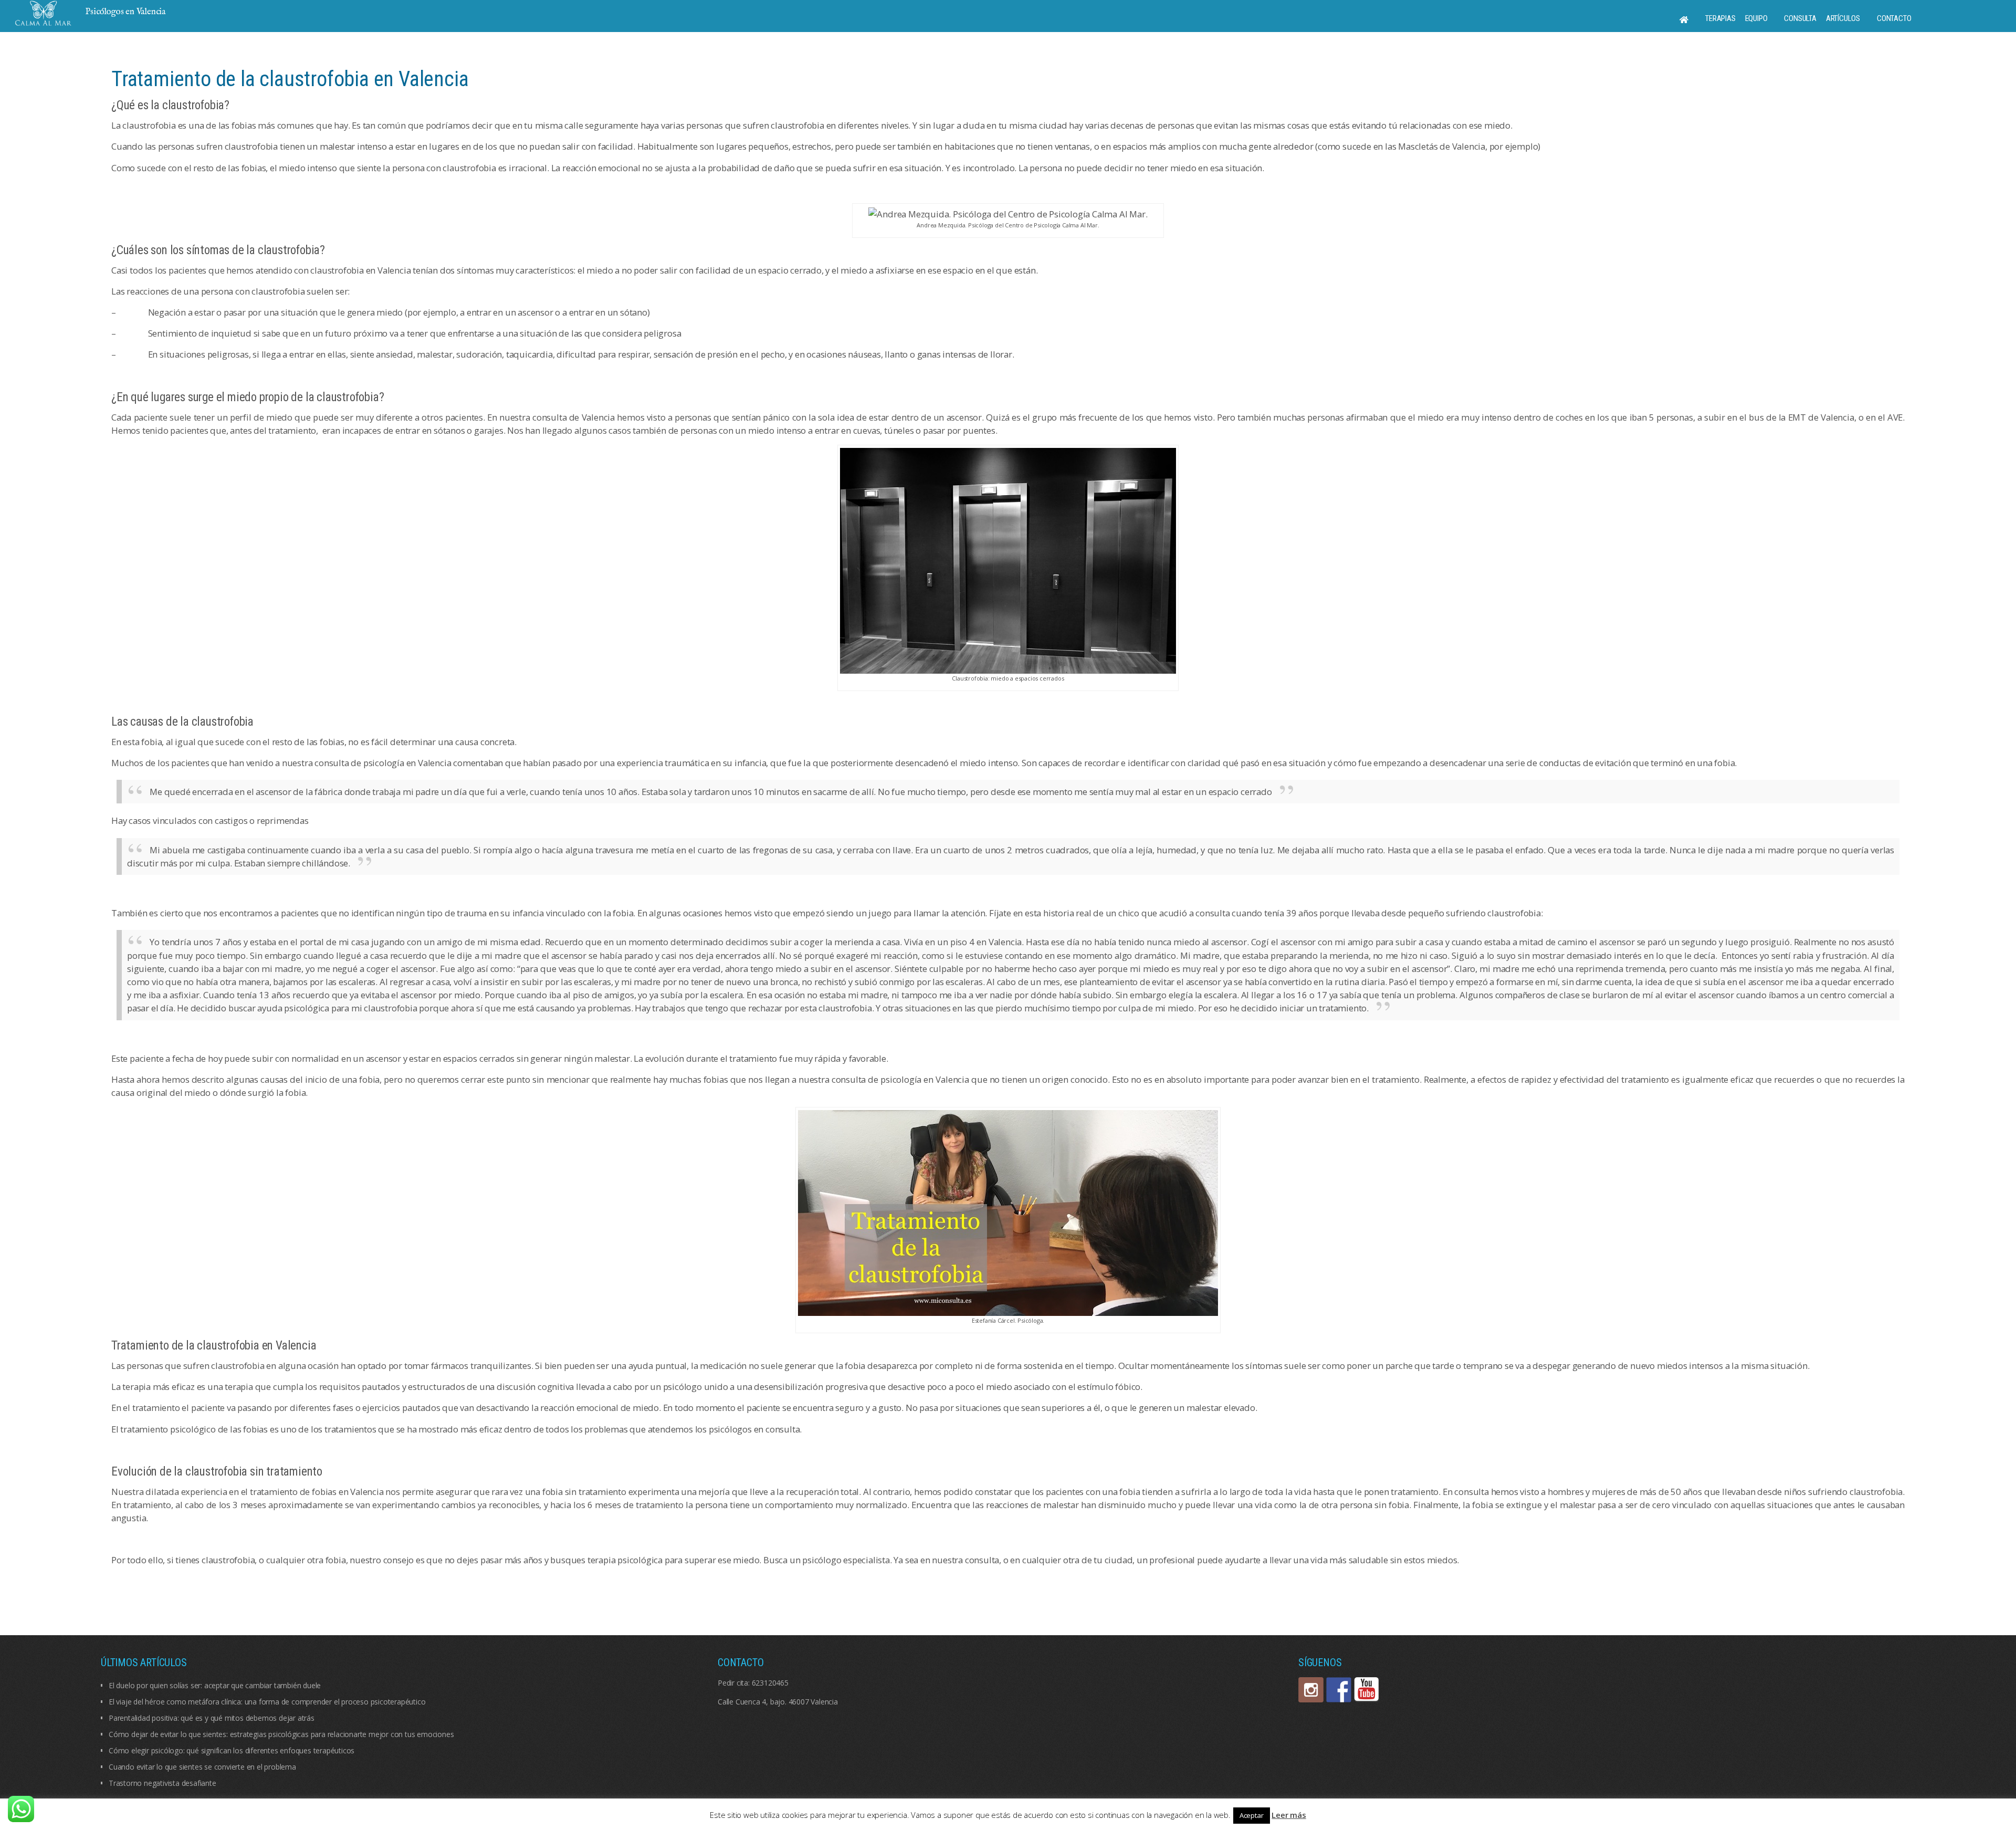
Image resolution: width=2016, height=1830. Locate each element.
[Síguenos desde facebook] (1339, 1690)
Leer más (1289, 1815)
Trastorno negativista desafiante (162, 1783)
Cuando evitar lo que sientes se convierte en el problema (202, 1767)
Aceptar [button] (1252, 1815)
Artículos (1843, 18)
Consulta (1800, 18)
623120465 (770, 1683)
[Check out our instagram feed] (1311, 1690)
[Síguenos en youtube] (1367, 1690)
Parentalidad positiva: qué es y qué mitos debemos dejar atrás (212, 1718)
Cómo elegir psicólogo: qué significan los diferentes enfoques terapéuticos (232, 1750)
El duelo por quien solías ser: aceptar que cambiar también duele (215, 1685)
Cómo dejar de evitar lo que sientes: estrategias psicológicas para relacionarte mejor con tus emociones (281, 1734)
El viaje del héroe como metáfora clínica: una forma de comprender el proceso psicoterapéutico (267, 1702)
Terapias (1720, 18)
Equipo (1756, 18)
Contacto (1894, 18)
